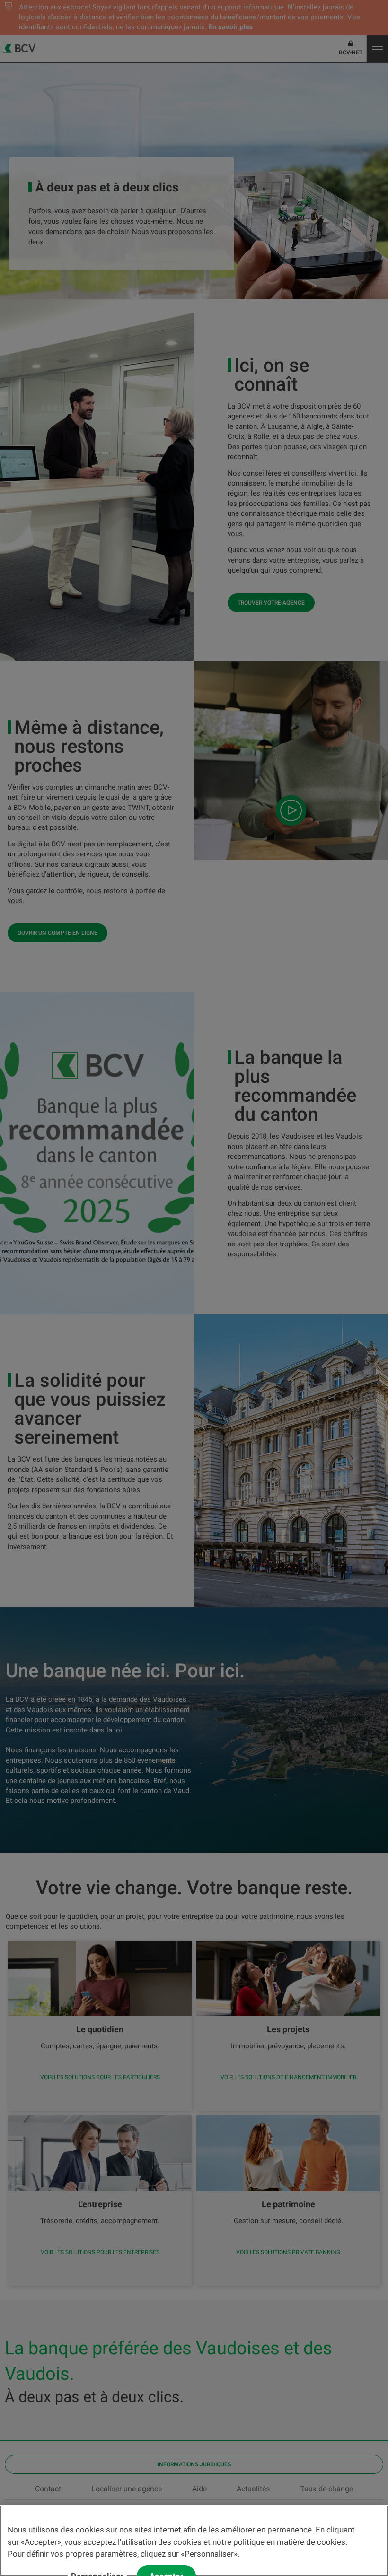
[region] (194, 2541)
